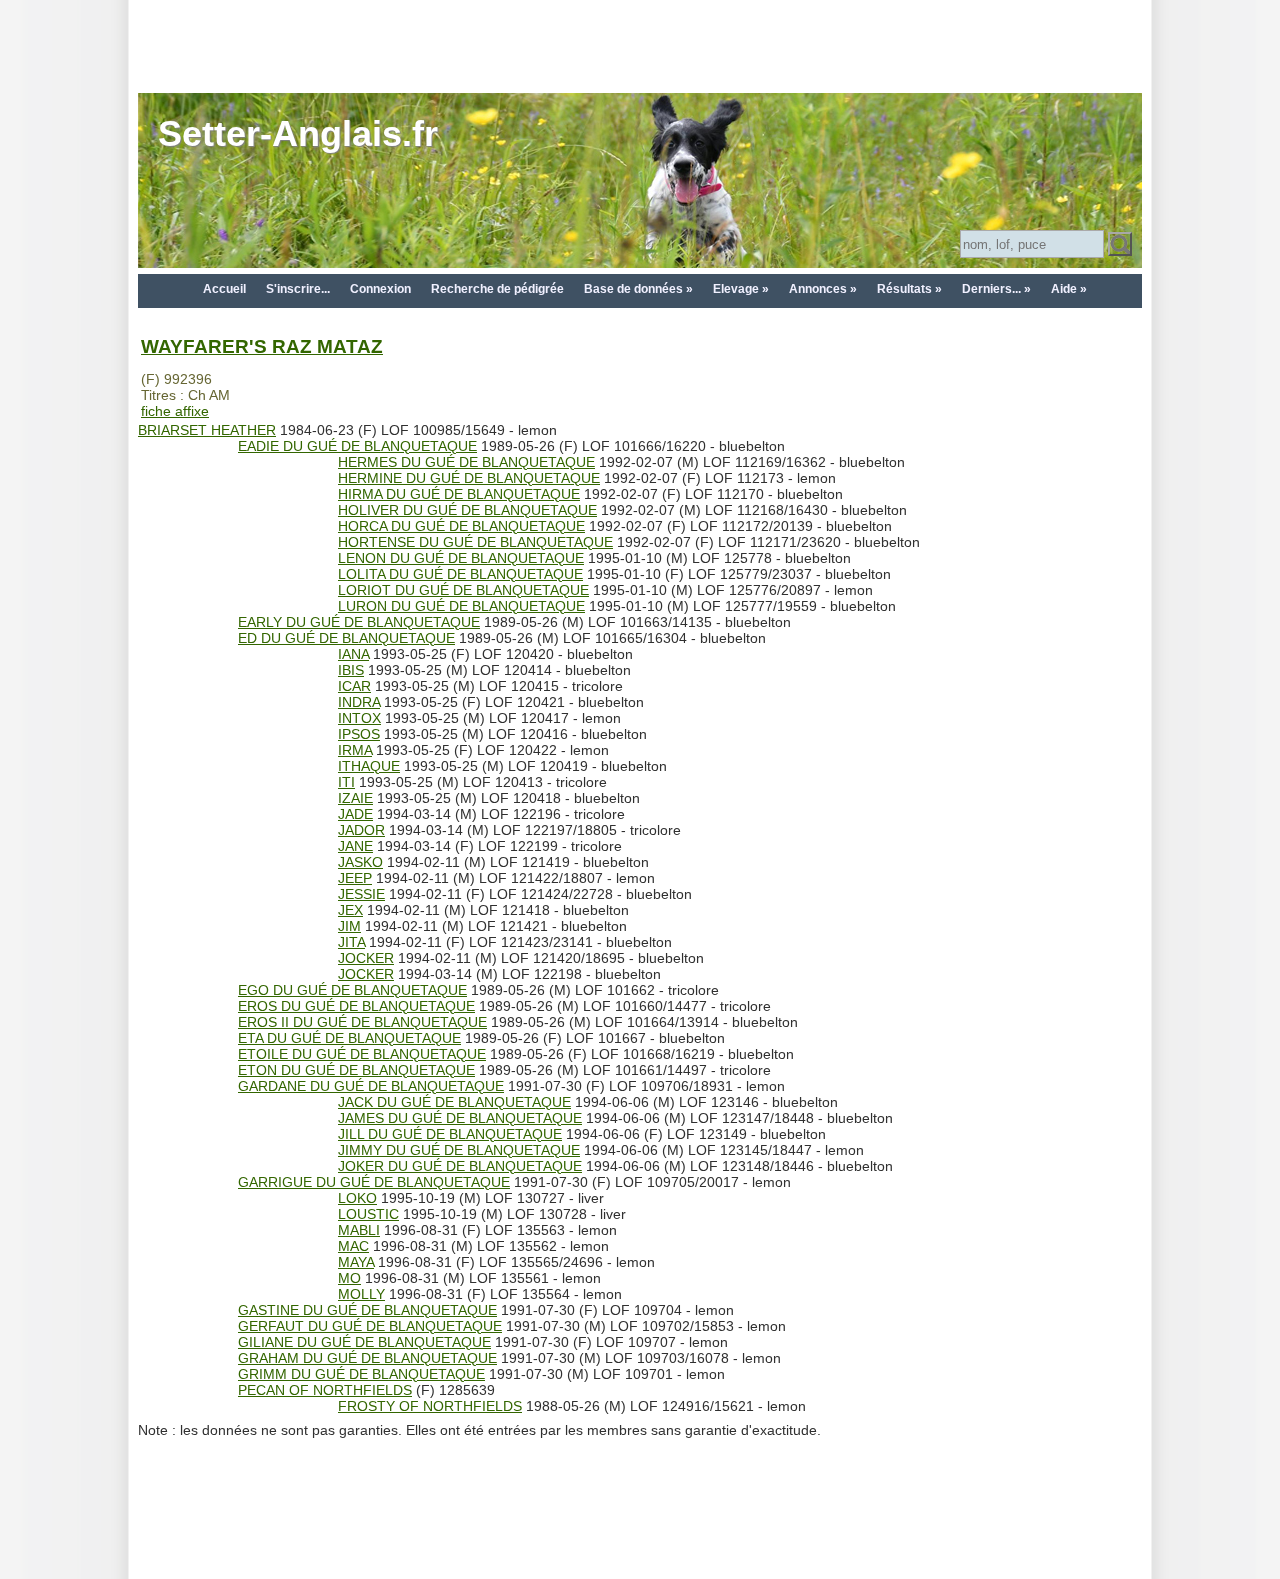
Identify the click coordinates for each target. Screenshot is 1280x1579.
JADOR (361, 830)
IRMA (355, 750)
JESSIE (361, 894)
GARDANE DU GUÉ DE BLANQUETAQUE (371, 1086)
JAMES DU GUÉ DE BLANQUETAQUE (460, 1118)
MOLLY (361, 1294)
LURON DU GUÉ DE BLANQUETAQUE (461, 606)
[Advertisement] (640, 45)
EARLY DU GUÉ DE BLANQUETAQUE (359, 622)
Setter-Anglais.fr (298, 133)
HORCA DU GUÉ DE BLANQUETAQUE (461, 526)
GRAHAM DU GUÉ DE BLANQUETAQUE (367, 1358)
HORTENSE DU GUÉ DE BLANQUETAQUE (475, 542)
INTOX (359, 718)
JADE (355, 814)
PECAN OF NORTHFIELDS (325, 1390)
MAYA (356, 1262)
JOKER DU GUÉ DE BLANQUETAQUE (460, 1166)
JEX (350, 910)
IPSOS (359, 734)
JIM (349, 926)
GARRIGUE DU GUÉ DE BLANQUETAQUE (374, 1182)
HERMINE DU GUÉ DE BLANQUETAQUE (469, 478)
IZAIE (355, 798)
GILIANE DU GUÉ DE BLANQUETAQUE (364, 1342)
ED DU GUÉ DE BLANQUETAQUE (346, 638)
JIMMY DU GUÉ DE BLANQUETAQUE (459, 1150)
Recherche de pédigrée (497, 289)
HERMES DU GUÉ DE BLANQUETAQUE (466, 462)
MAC (353, 1246)
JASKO (360, 862)
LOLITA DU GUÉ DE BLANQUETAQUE (460, 574)
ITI (346, 782)
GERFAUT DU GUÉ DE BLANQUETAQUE (370, 1326)
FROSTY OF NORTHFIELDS (430, 1406)
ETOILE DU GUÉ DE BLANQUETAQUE (362, 1054)
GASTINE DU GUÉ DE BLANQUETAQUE (367, 1310)
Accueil (224, 289)
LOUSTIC (368, 1214)
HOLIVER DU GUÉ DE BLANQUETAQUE (467, 510)
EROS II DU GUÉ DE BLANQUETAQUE (362, 1022)
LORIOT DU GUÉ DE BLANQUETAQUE (463, 590)
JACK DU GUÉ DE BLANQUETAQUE (454, 1102)
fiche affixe (175, 411)
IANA (353, 654)
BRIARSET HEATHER (207, 430)
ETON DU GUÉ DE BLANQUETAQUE (356, 1070)
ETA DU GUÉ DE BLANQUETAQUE (349, 1038)
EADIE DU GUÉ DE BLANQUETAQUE (357, 446)
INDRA (359, 702)
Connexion (380, 289)
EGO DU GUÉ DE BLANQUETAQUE (352, 990)
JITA (351, 942)
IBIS (351, 670)
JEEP (355, 878)
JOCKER (366, 958)
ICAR (354, 686)
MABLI (359, 1230)
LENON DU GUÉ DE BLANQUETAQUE (461, 558)
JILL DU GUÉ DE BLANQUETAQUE (450, 1134)
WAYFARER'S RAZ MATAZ (262, 346)
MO (349, 1278)
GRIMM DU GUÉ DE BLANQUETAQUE (361, 1374)
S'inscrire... (298, 289)
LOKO (357, 1198)
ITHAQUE (369, 766)
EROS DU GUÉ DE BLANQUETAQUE (356, 1006)
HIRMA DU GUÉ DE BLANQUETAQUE (459, 494)
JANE (355, 846)
